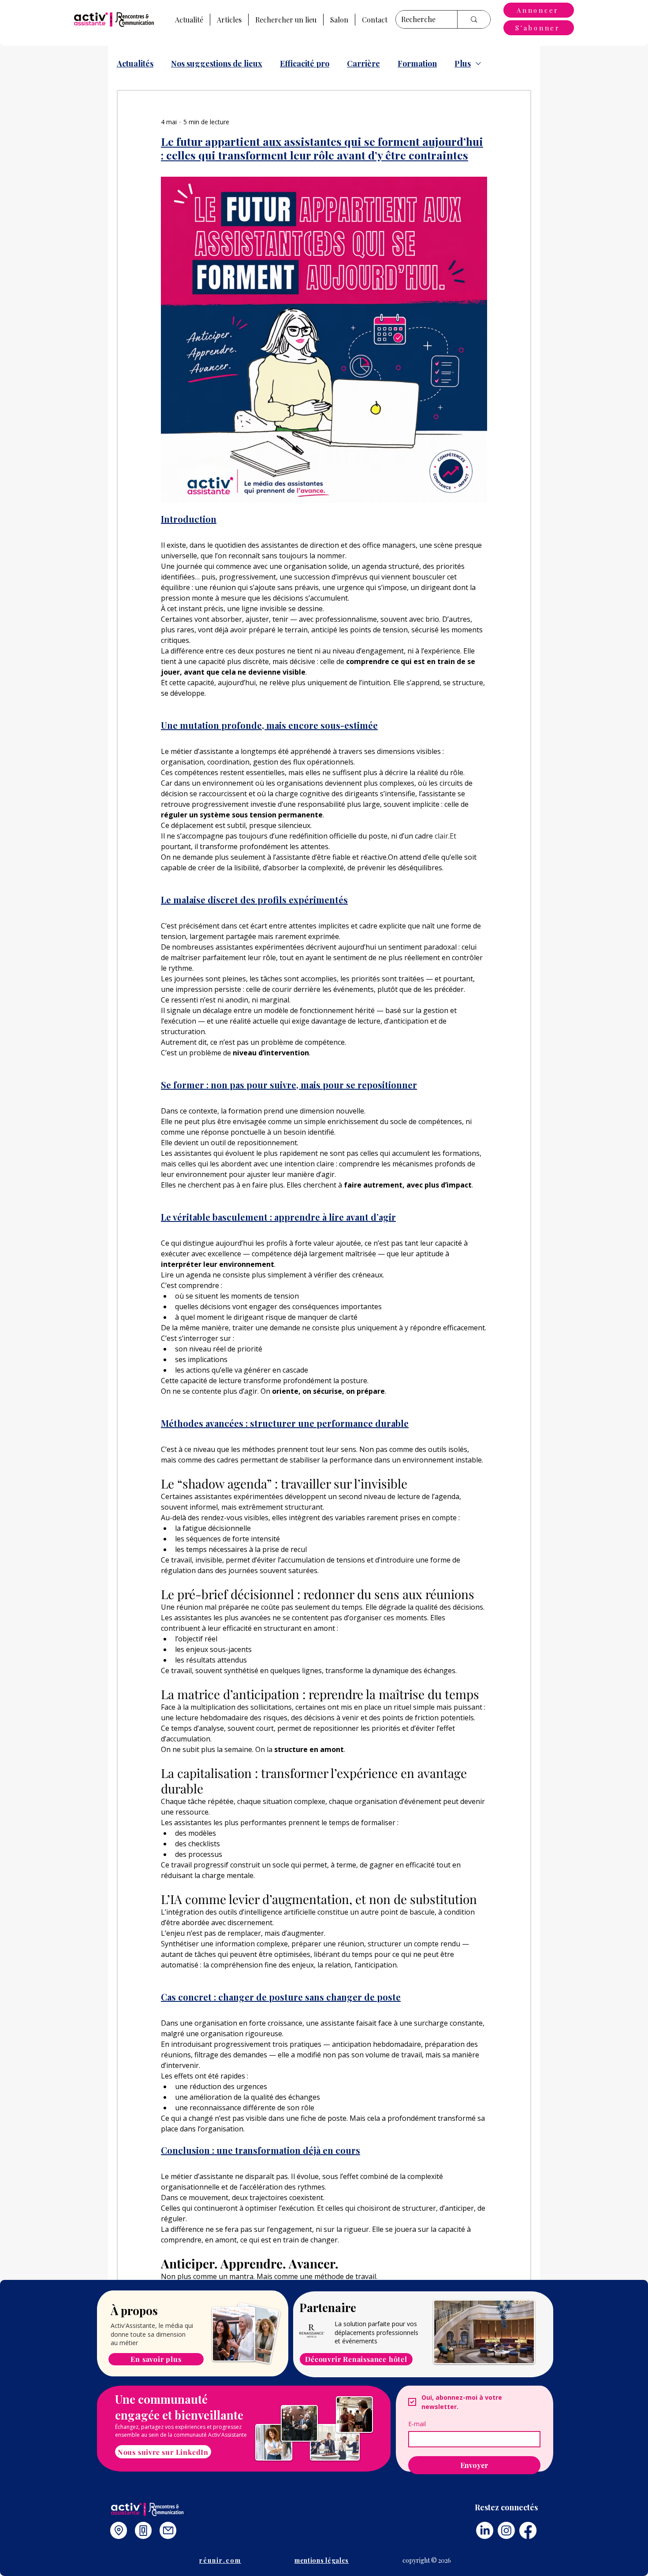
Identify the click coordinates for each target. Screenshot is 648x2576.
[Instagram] (506, 2530)
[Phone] (143, 2530)
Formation (417, 63)
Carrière (363, 63)
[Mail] (168, 2530)
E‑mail (417, 2424)
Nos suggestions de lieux (217, 63)
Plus (463, 63)
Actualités (135, 63)
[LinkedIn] (485, 2530)
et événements (356, 2341)
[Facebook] (528, 2530)
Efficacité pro (305, 63)
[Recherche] (474, 19)
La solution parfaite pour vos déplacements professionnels (376, 2328)
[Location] (119, 2530)
